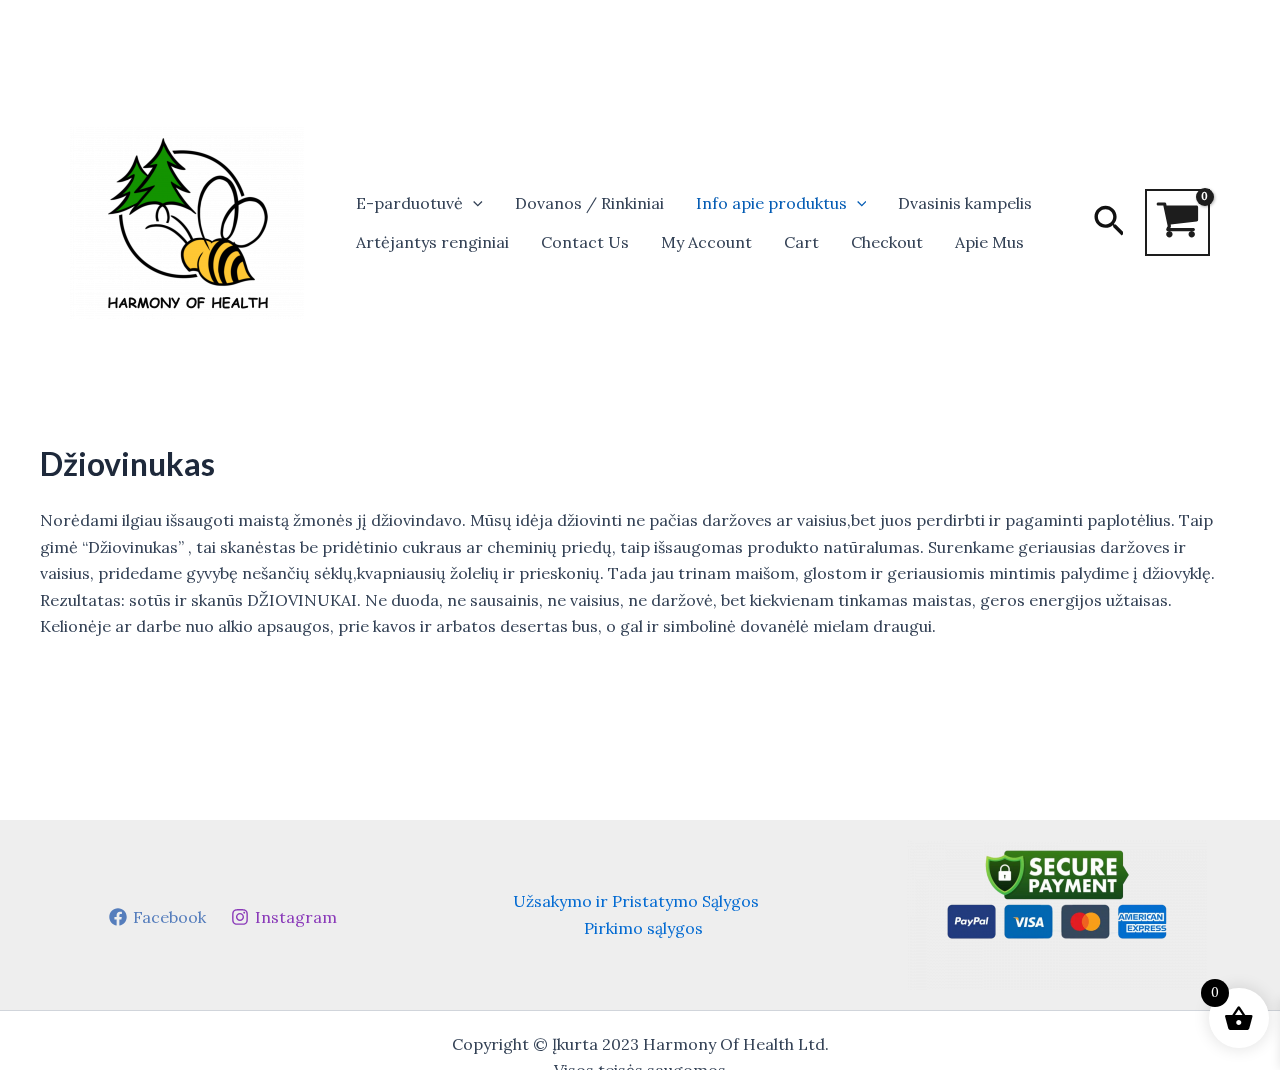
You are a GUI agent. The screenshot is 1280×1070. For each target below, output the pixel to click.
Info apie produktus (771, 203)
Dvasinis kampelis (965, 203)
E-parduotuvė (409, 203)
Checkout (887, 242)
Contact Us (585, 242)
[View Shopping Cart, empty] (1177, 222)
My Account (706, 242)
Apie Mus (989, 242)
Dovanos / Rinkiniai (589, 203)
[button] (473, 203)
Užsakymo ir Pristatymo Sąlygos (636, 901)
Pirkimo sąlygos (643, 928)
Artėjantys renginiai (432, 242)
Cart (801, 242)
